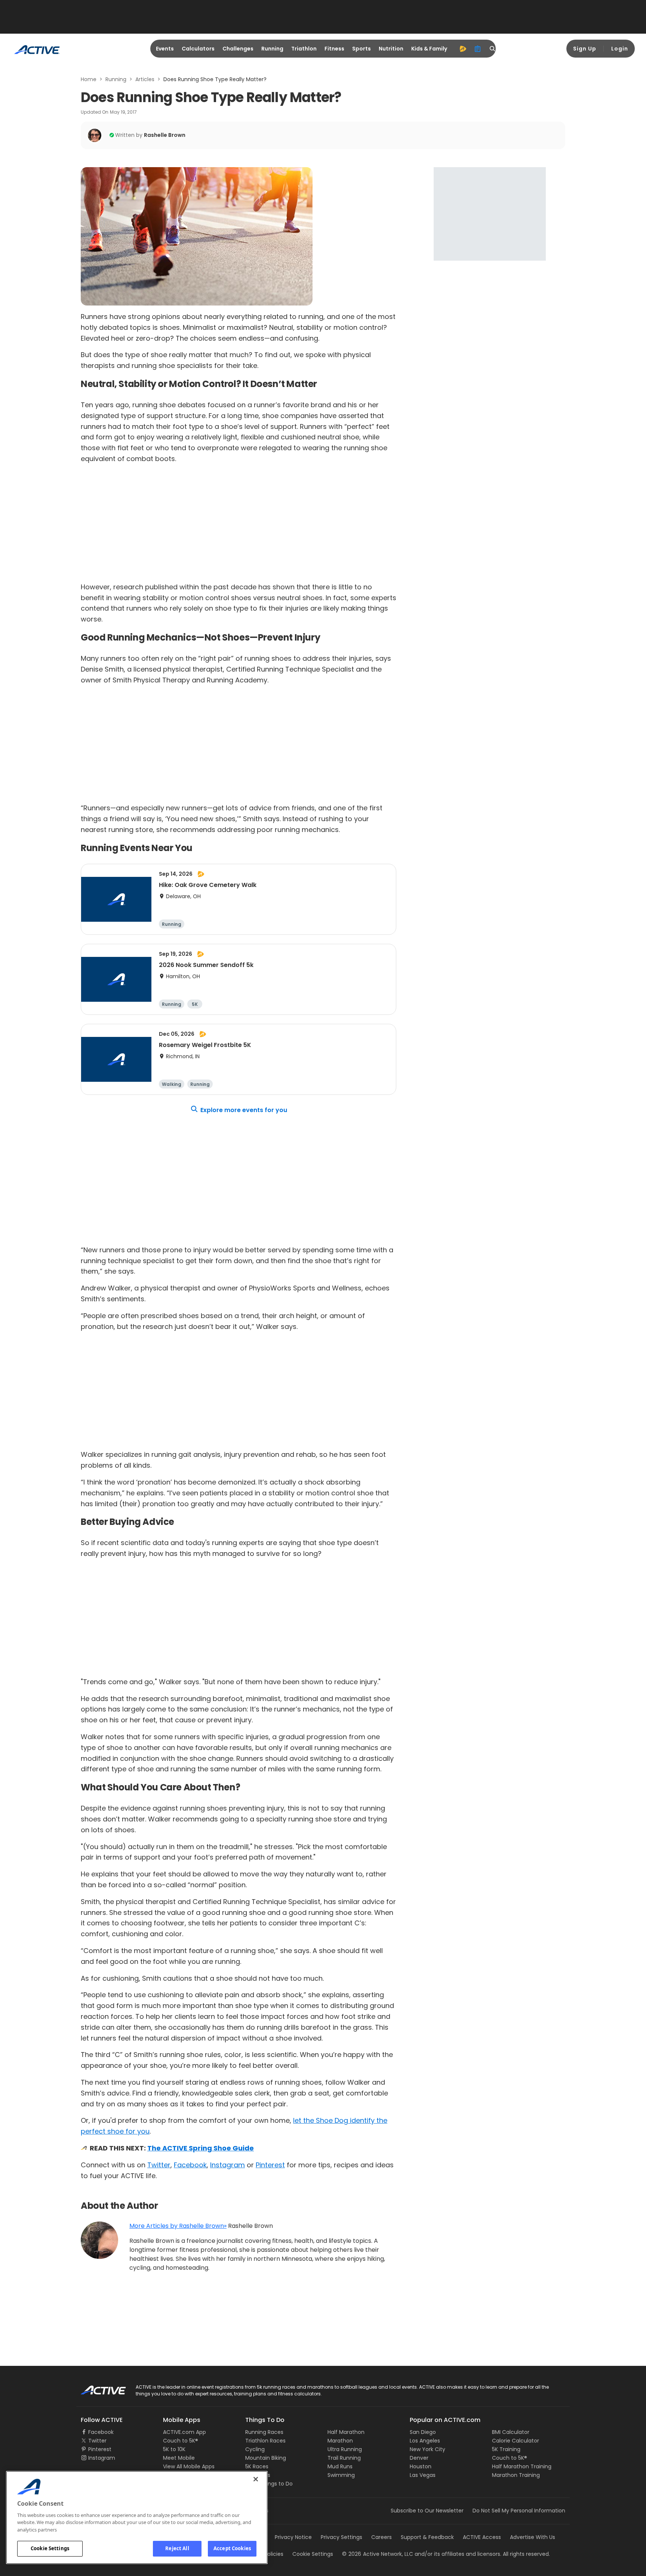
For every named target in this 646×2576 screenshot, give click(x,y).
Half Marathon (346, 2432)
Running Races (264, 2432)
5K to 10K (174, 2449)
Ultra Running (345, 2449)
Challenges (238, 49)
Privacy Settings (342, 2537)
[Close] (256, 2479)
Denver (419, 2458)
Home (89, 79)
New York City (427, 2449)
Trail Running (344, 2458)
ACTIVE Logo (97, 2388)
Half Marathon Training (522, 2466)
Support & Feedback (427, 2537)
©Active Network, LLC (378, 2554)
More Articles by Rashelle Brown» (178, 2226)
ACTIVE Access (482, 2537)
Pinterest (270, 2165)
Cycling (255, 2449)
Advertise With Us (533, 2537)
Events (165, 49)
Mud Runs (340, 2466)
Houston (421, 2466)
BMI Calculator (511, 2432)
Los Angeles (425, 2441)
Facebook (190, 2165)
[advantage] (463, 49)
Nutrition (391, 49)
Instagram (227, 2165)
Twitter (159, 2165)
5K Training (506, 2449)
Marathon (340, 2441)
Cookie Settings (50, 2548)
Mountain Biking (266, 2458)
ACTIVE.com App (184, 2432)
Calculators (198, 49)
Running (272, 49)
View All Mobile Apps (189, 2466)
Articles (145, 79)
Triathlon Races (265, 2441)
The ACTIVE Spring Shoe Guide (201, 2148)
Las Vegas (423, 2475)
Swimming (341, 2475)
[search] (493, 49)
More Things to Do (269, 2484)
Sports (362, 49)
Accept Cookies (232, 2548)
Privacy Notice (293, 2537)
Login (620, 49)
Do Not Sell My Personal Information (519, 2511)
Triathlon (304, 49)
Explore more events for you (244, 1110)
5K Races (257, 2466)
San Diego (423, 2432)
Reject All (177, 2548)
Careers (382, 2537)
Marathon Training (516, 2475)
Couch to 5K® (181, 2441)
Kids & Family (429, 49)
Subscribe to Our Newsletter (427, 2511)
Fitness (334, 49)
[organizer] (478, 49)
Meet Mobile (179, 2458)
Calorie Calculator (516, 2441)
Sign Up (585, 49)
